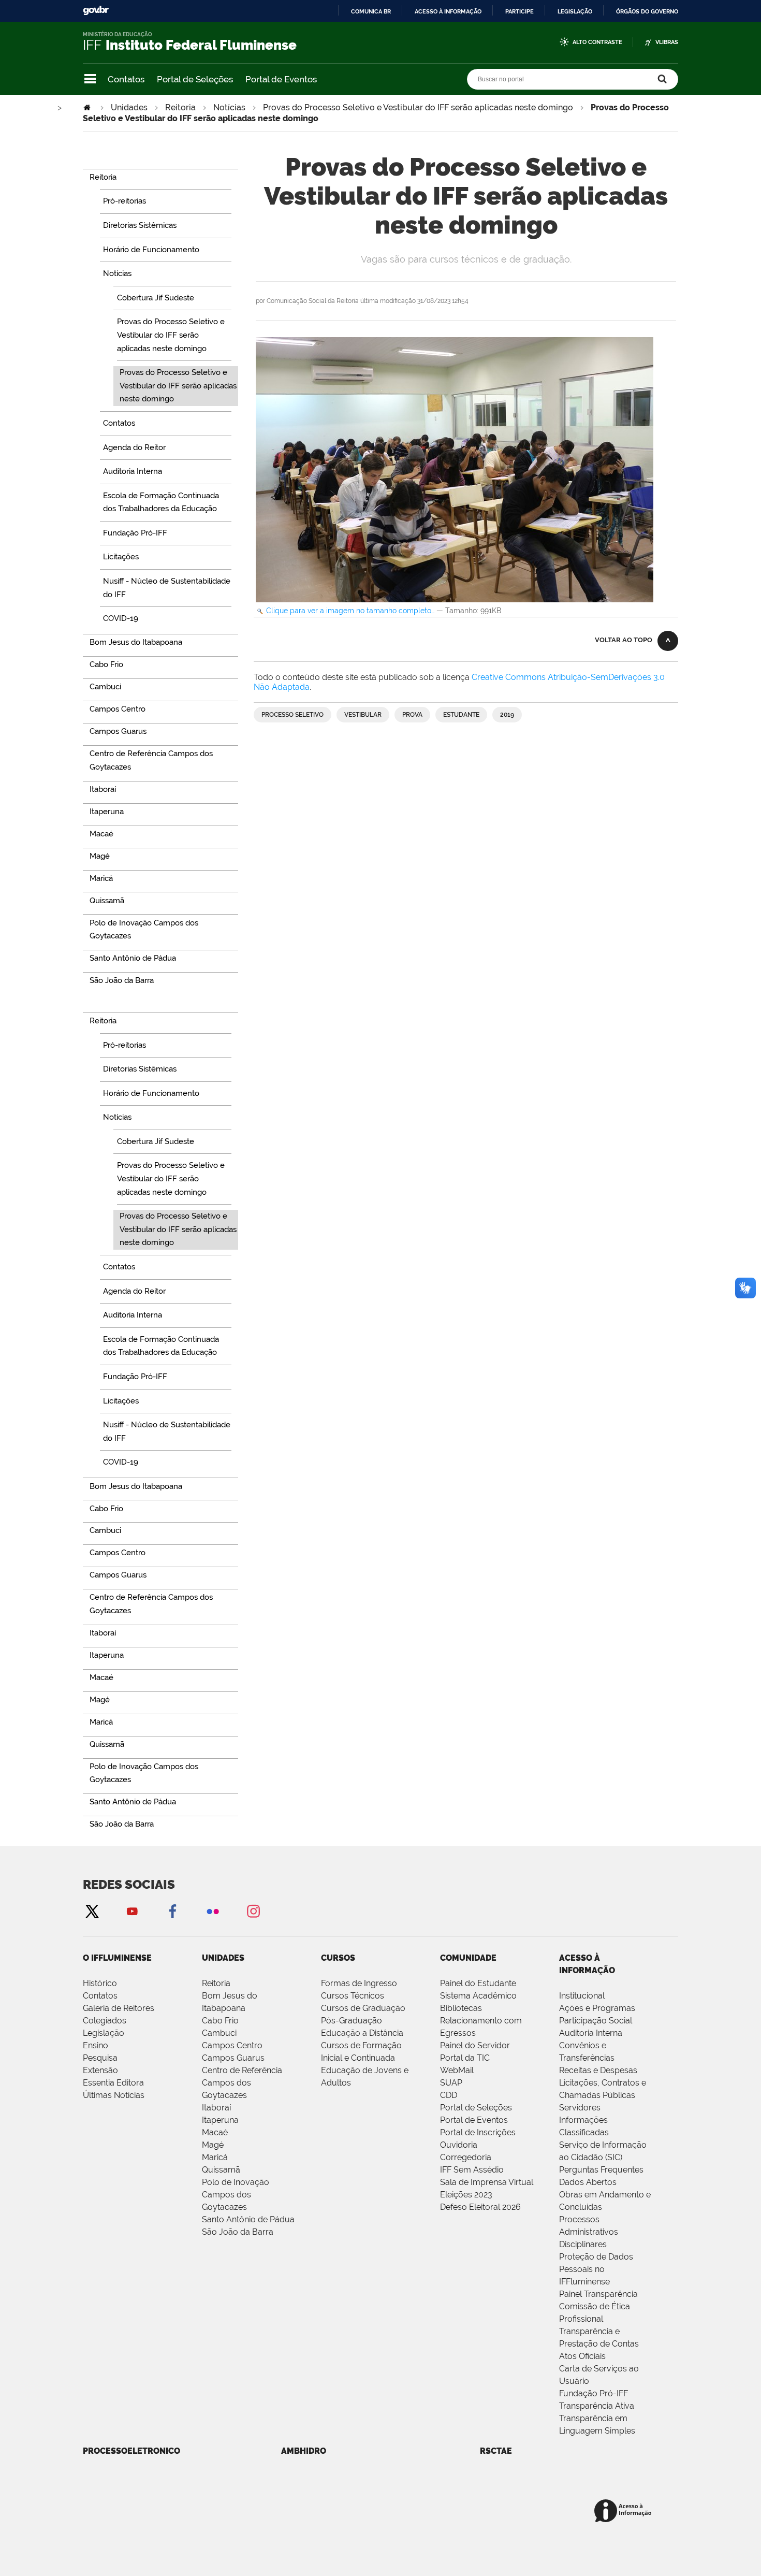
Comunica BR (371, 11)
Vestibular (363, 715)
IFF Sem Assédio (472, 2170)
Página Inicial (88, 107)
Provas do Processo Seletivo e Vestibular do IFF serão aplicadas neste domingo (418, 107)
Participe (519, 11)
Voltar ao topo (624, 640)
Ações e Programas (597, 2008)
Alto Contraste (597, 42)
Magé (213, 2145)
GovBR (96, 11)
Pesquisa (100, 2058)
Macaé (215, 2132)
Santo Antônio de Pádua (248, 2219)
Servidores (580, 2108)
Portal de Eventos (281, 79)
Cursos (338, 1958)
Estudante (461, 715)
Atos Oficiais (582, 2356)
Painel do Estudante (478, 1983)
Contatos (126, 79)
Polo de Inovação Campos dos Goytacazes (236, 2195)
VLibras (667, 42)
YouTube (132, 1911)
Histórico (100, 1983)
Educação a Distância (362, 2033)
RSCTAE (496, 2451)
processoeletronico (131, 2451)
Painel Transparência (598, 2294)
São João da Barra (238, 2232)
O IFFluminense (117, 1958)
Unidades (129, 107)
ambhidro (304, 2451)
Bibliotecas (461, 2008)
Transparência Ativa (597, 2406)
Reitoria (180, 107)
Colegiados (105, 2021)
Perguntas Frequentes (601, 2170)
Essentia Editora (113, 2083)
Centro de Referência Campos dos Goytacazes (242, 2083)
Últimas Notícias (114, 2095)
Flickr (213, 1911)
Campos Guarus (233, 2058)
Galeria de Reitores (119, 2008)
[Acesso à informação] (625, 2512)
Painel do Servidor (475, 2045)
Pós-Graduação (352, 2021)
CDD (449, 2095)
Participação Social (596, 2021)
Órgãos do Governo (647, 11)
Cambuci (219, 2033)
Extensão (100, 2070)
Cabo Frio (220, 2021)
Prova (412, 715)
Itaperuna (220, 2120)
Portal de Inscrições (478, 2132)
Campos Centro (232, 2045)
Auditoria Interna (591, 2033)
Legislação (575, 11)
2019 (507, 715)
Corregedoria (466, 2157)
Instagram (253, 1911)
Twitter (92, 1911)
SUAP (451, 2083)
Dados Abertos (588, 2182)
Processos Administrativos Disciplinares (589, 2232)
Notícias (229, 107)
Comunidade (468, 1958)
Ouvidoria (459, 2145)
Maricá (215, 2157)
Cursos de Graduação (363, 2008)
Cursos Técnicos (353, 1996)
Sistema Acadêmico (478, 1996)
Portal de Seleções (195, 79)
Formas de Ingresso (359, 1983)
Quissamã (221, 2170)
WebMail (457, 2070)
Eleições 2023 (466, 2195)
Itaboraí (216, 2108)
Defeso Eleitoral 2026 (480, 2207)
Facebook (172, 1911)
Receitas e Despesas (598, 2070)
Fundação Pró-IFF (594, 2393)
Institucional (582, 1996)
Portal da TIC (465, 2058)
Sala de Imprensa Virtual (487, 2182)
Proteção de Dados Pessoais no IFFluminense (596, 2269)
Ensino (96, 2045)
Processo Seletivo (292, 715)
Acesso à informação (448, 11)
